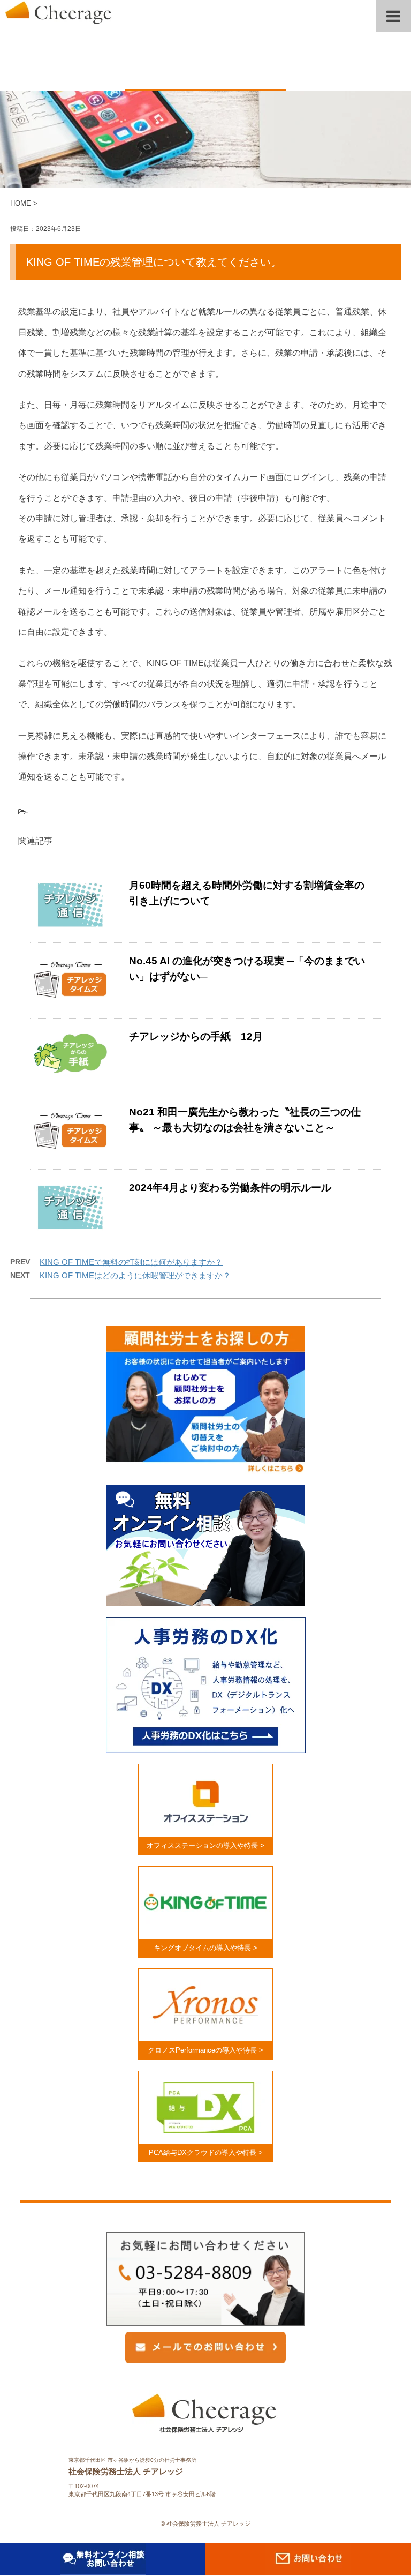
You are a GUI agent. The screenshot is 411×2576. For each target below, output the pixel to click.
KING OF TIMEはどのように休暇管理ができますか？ (135, 1275)
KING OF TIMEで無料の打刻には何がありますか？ (131, 1262)
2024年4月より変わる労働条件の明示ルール (230, 1188)
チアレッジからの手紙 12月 (196, 1036)
